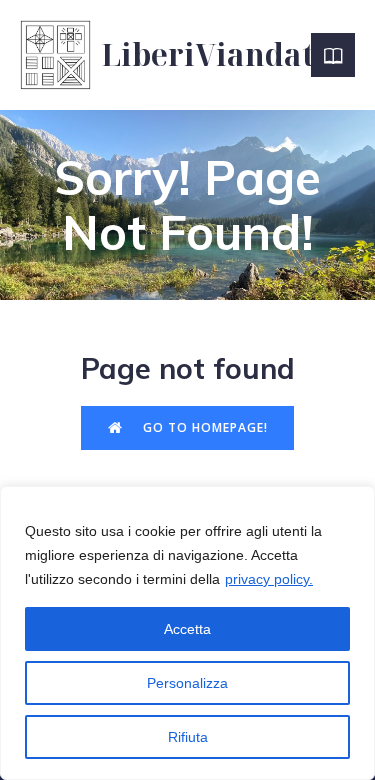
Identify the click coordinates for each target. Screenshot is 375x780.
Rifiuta (188, 737)
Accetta (187, 629)
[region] (187, 633)
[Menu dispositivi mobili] (333, 55)
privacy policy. (269, 579)
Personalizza (187, 683)
